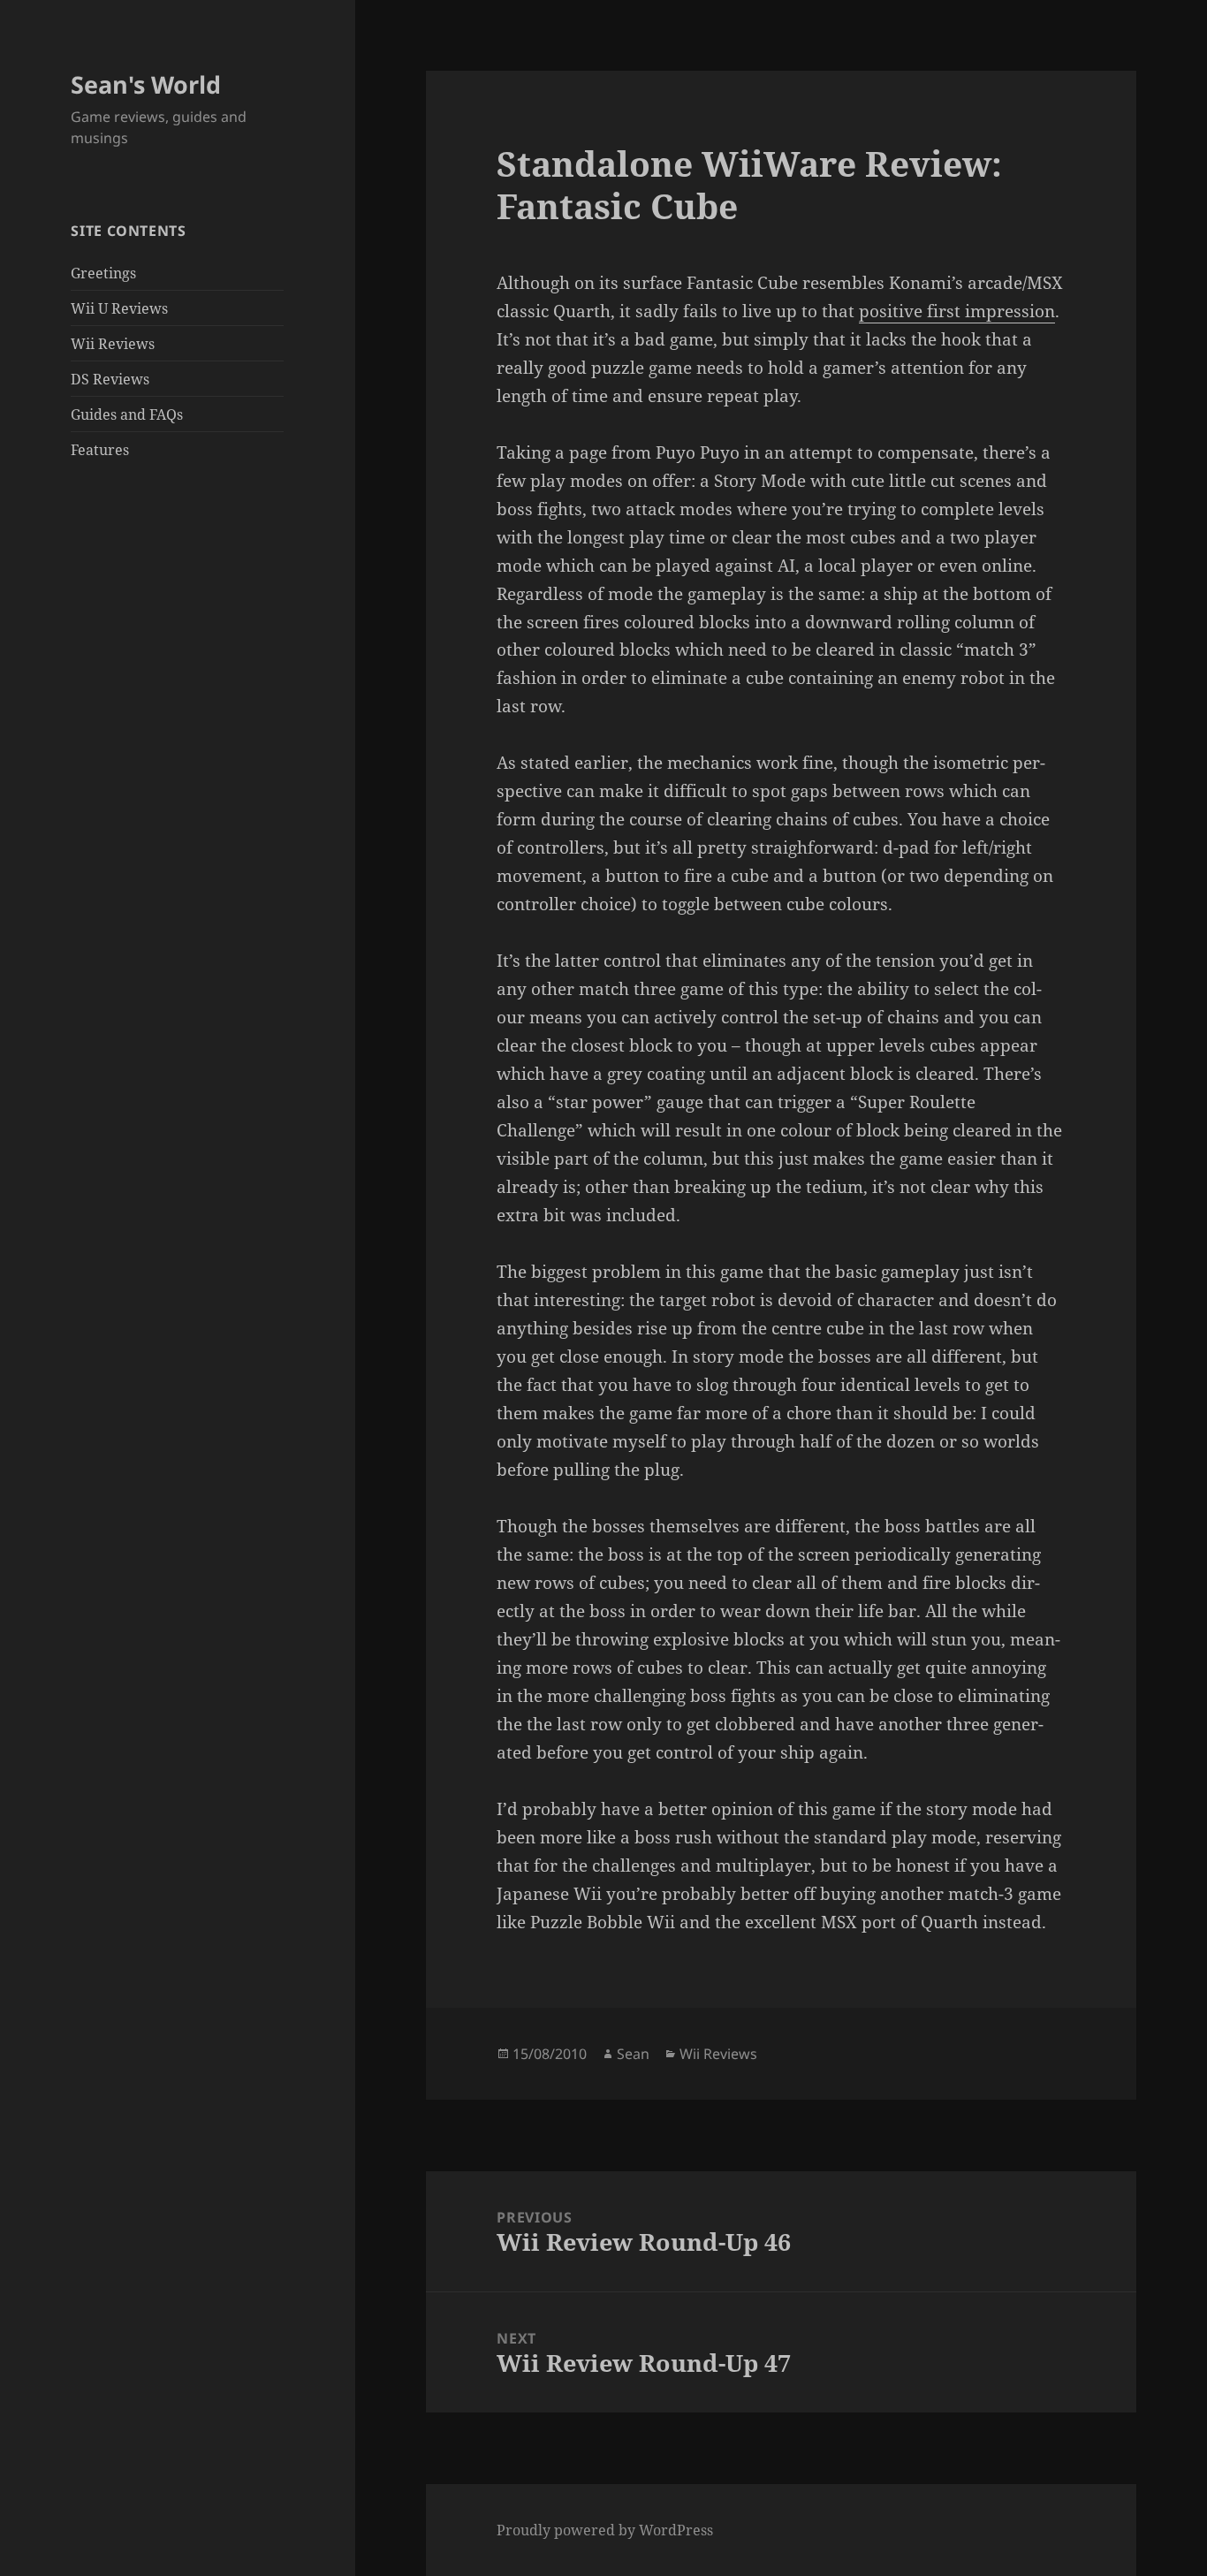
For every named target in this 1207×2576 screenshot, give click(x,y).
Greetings (103, 273)
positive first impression (957, 311)
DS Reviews (110, 379)
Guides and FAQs (127, 414)
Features (100, 450)
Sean (633, 2054)
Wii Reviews (113, 344)
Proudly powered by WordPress (605, 2530)
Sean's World (146, 84)
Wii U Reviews (119, 308)
